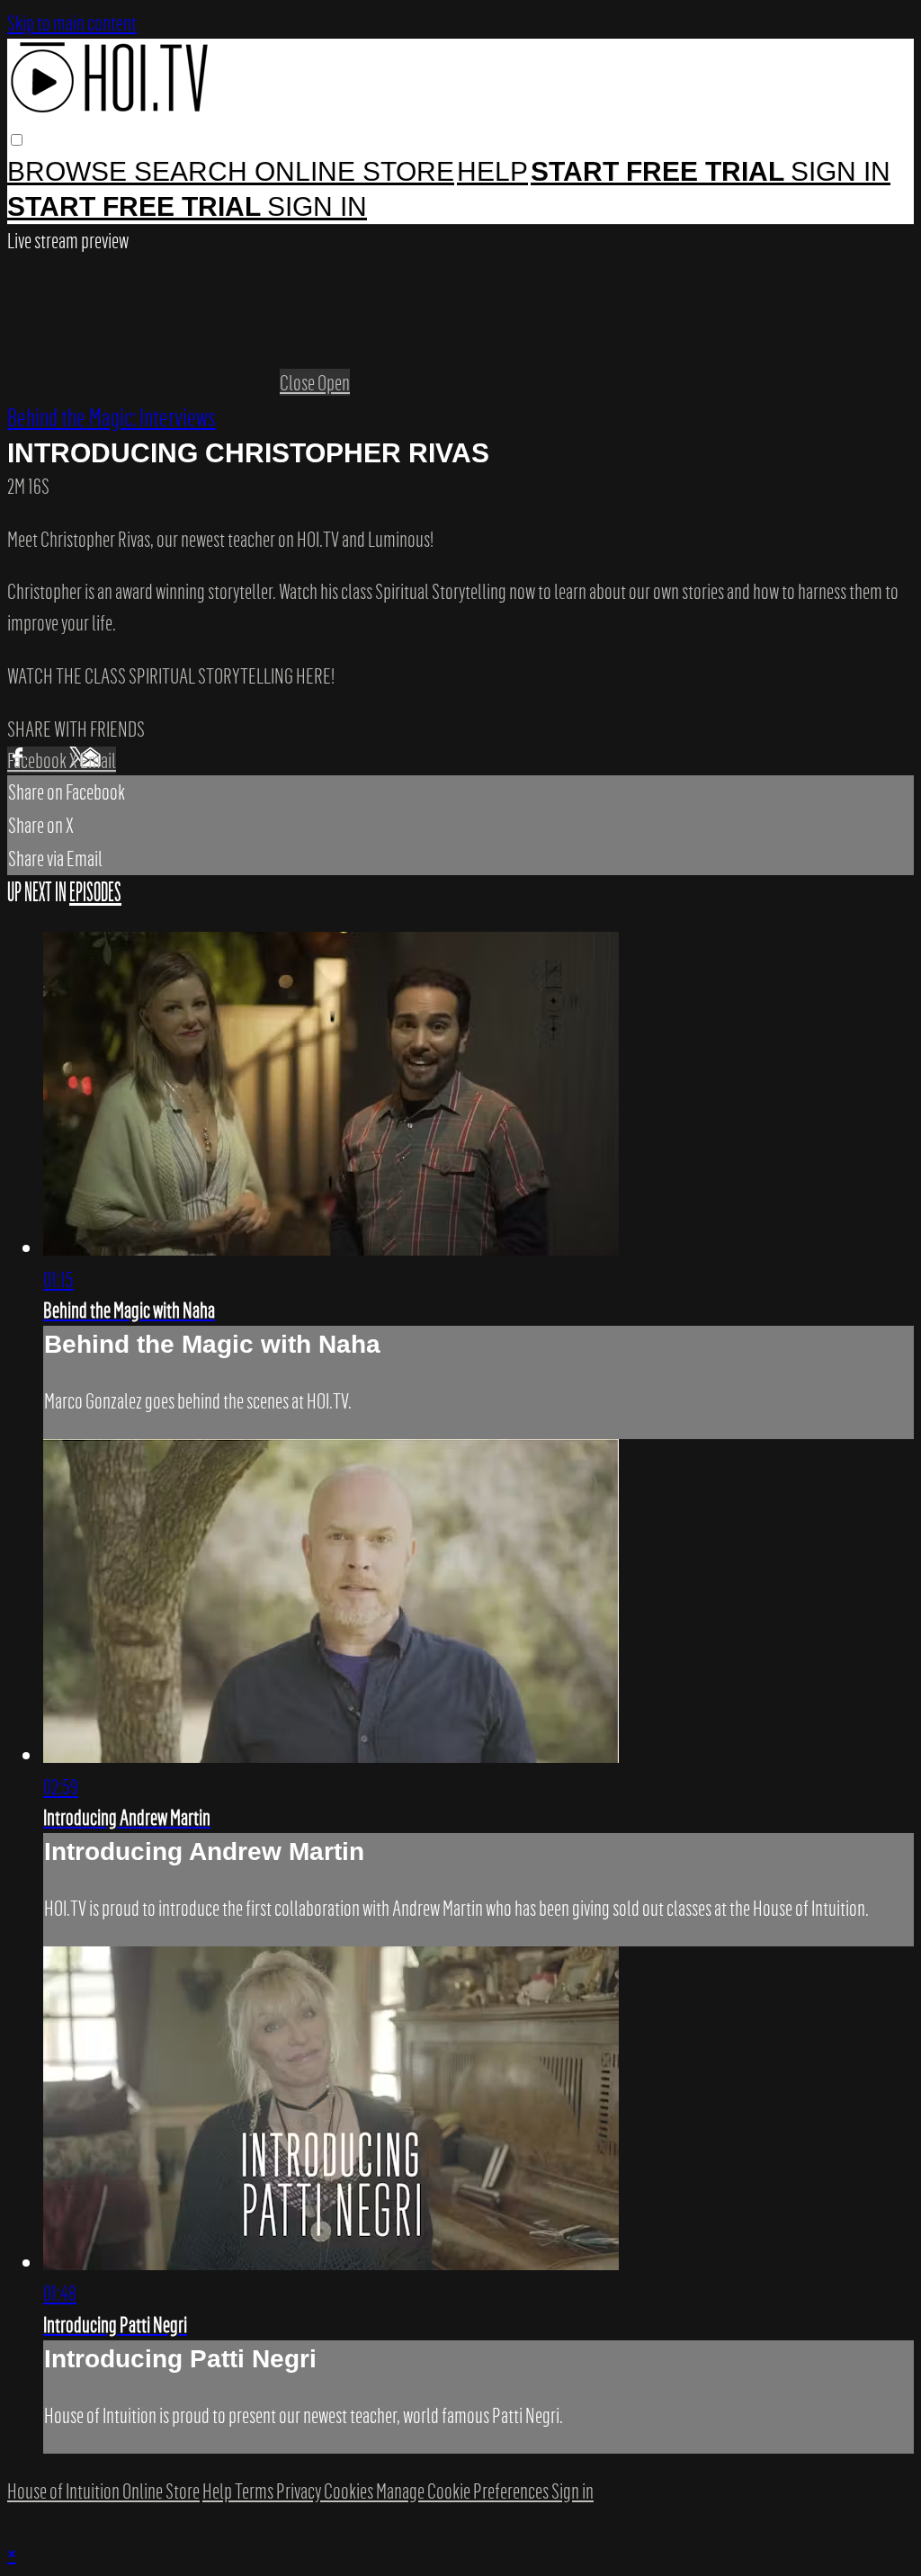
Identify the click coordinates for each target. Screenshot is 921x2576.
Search (194, 171)
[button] (17, 140)
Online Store (354, 171)
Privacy (300, 2491)
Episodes (95, 892)
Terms (255, 2491)
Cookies (350, 2491)
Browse (71, 171)
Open (334, 382)
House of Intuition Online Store (103, 2491)
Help (492, 171)
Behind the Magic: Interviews (112, 416)
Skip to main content (72, 22)
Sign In (317, 206)
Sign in (841, 171)
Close (299, 382)
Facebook (38, 760)
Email (98, 760)
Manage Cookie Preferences (464, 2491)
